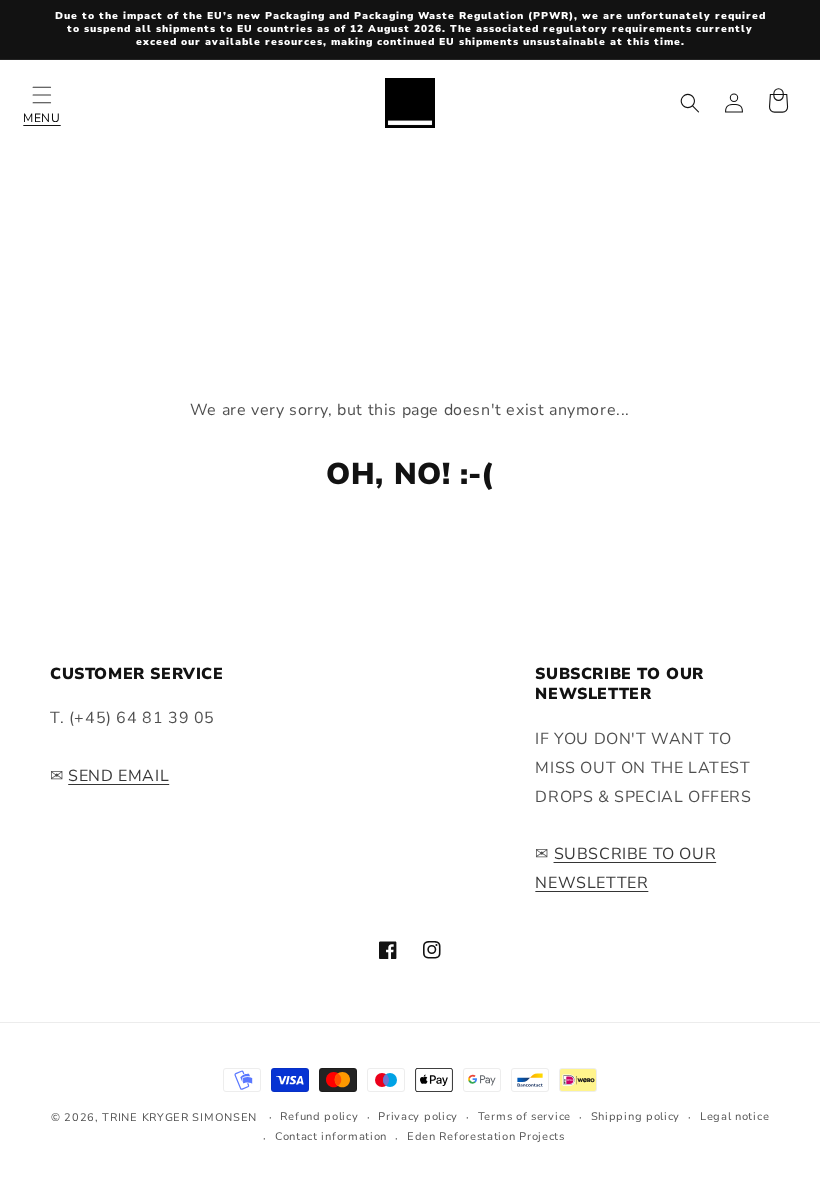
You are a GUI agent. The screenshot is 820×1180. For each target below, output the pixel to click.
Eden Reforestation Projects (486, 1136)
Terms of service (524, 1116)
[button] (42, 103)
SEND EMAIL (118, 776)
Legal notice (734, 1116)
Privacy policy (418, 1116)
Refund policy (319, 1116)
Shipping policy (636, 1116)
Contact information (331, 1136)
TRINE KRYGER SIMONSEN (179, 1117)
